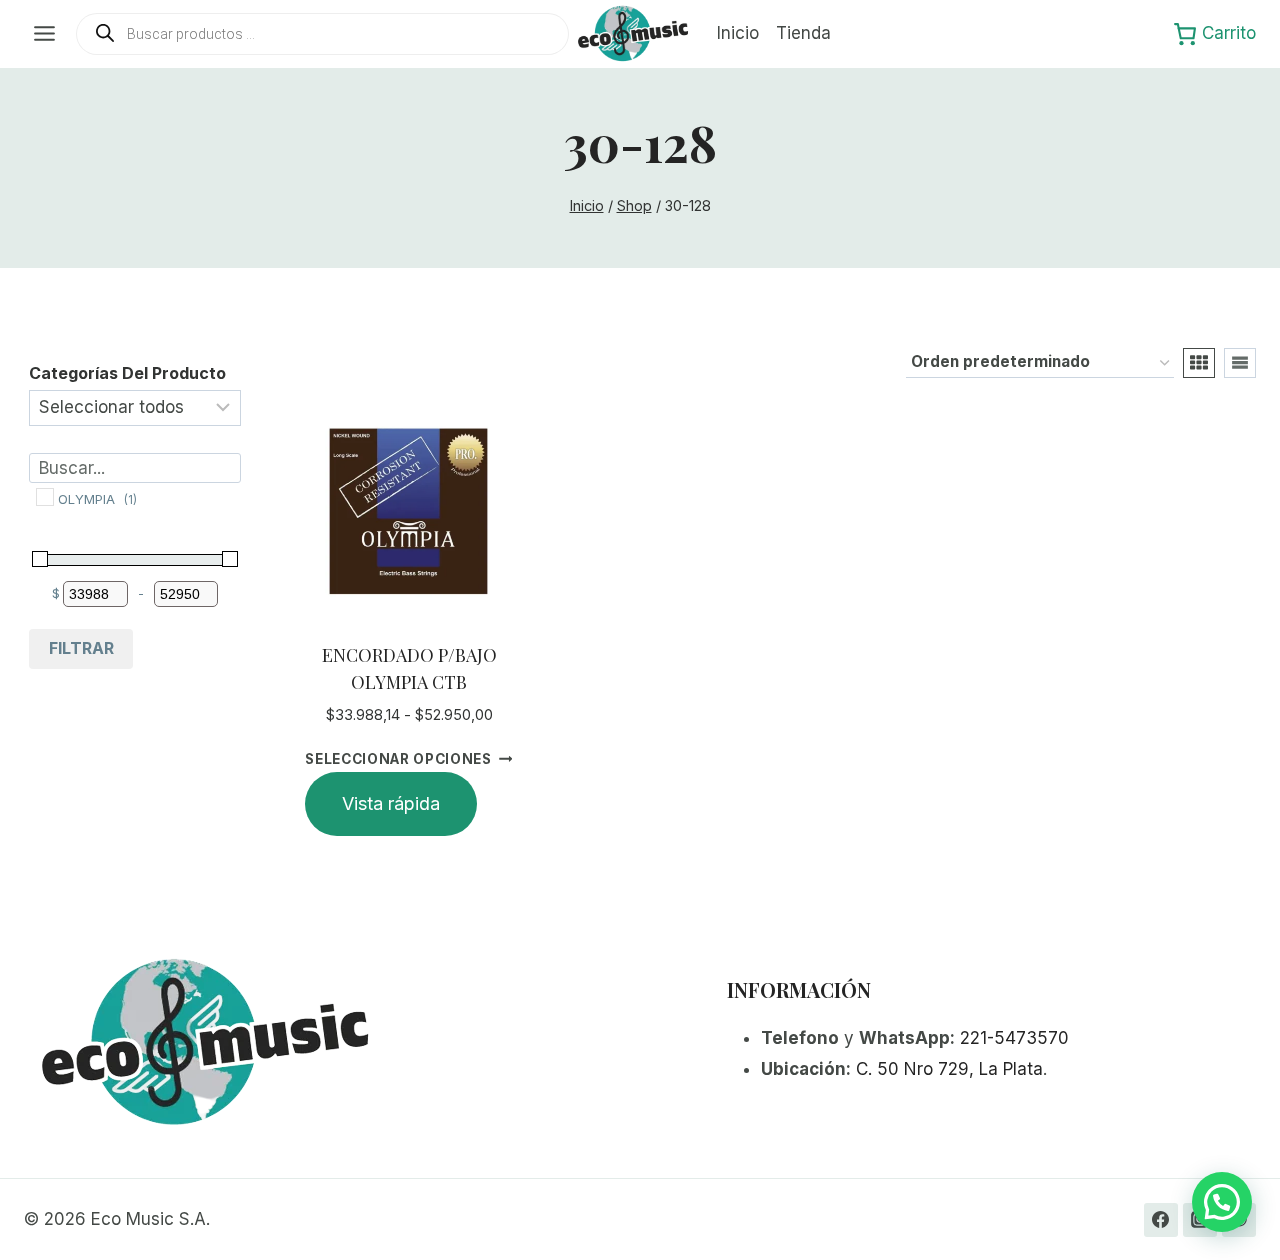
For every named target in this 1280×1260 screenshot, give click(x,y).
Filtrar (81, 648)
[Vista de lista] (1240, 363)
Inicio (738, 33)
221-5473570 (1014, 1038)
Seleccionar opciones (398, 758)
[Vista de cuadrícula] (1199, 363)
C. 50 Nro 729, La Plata (949, 1069)
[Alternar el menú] (44, 33)
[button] (1222, 1202)
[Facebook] (1161, 1220)
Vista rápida (391, 803)
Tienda (803, 33)
